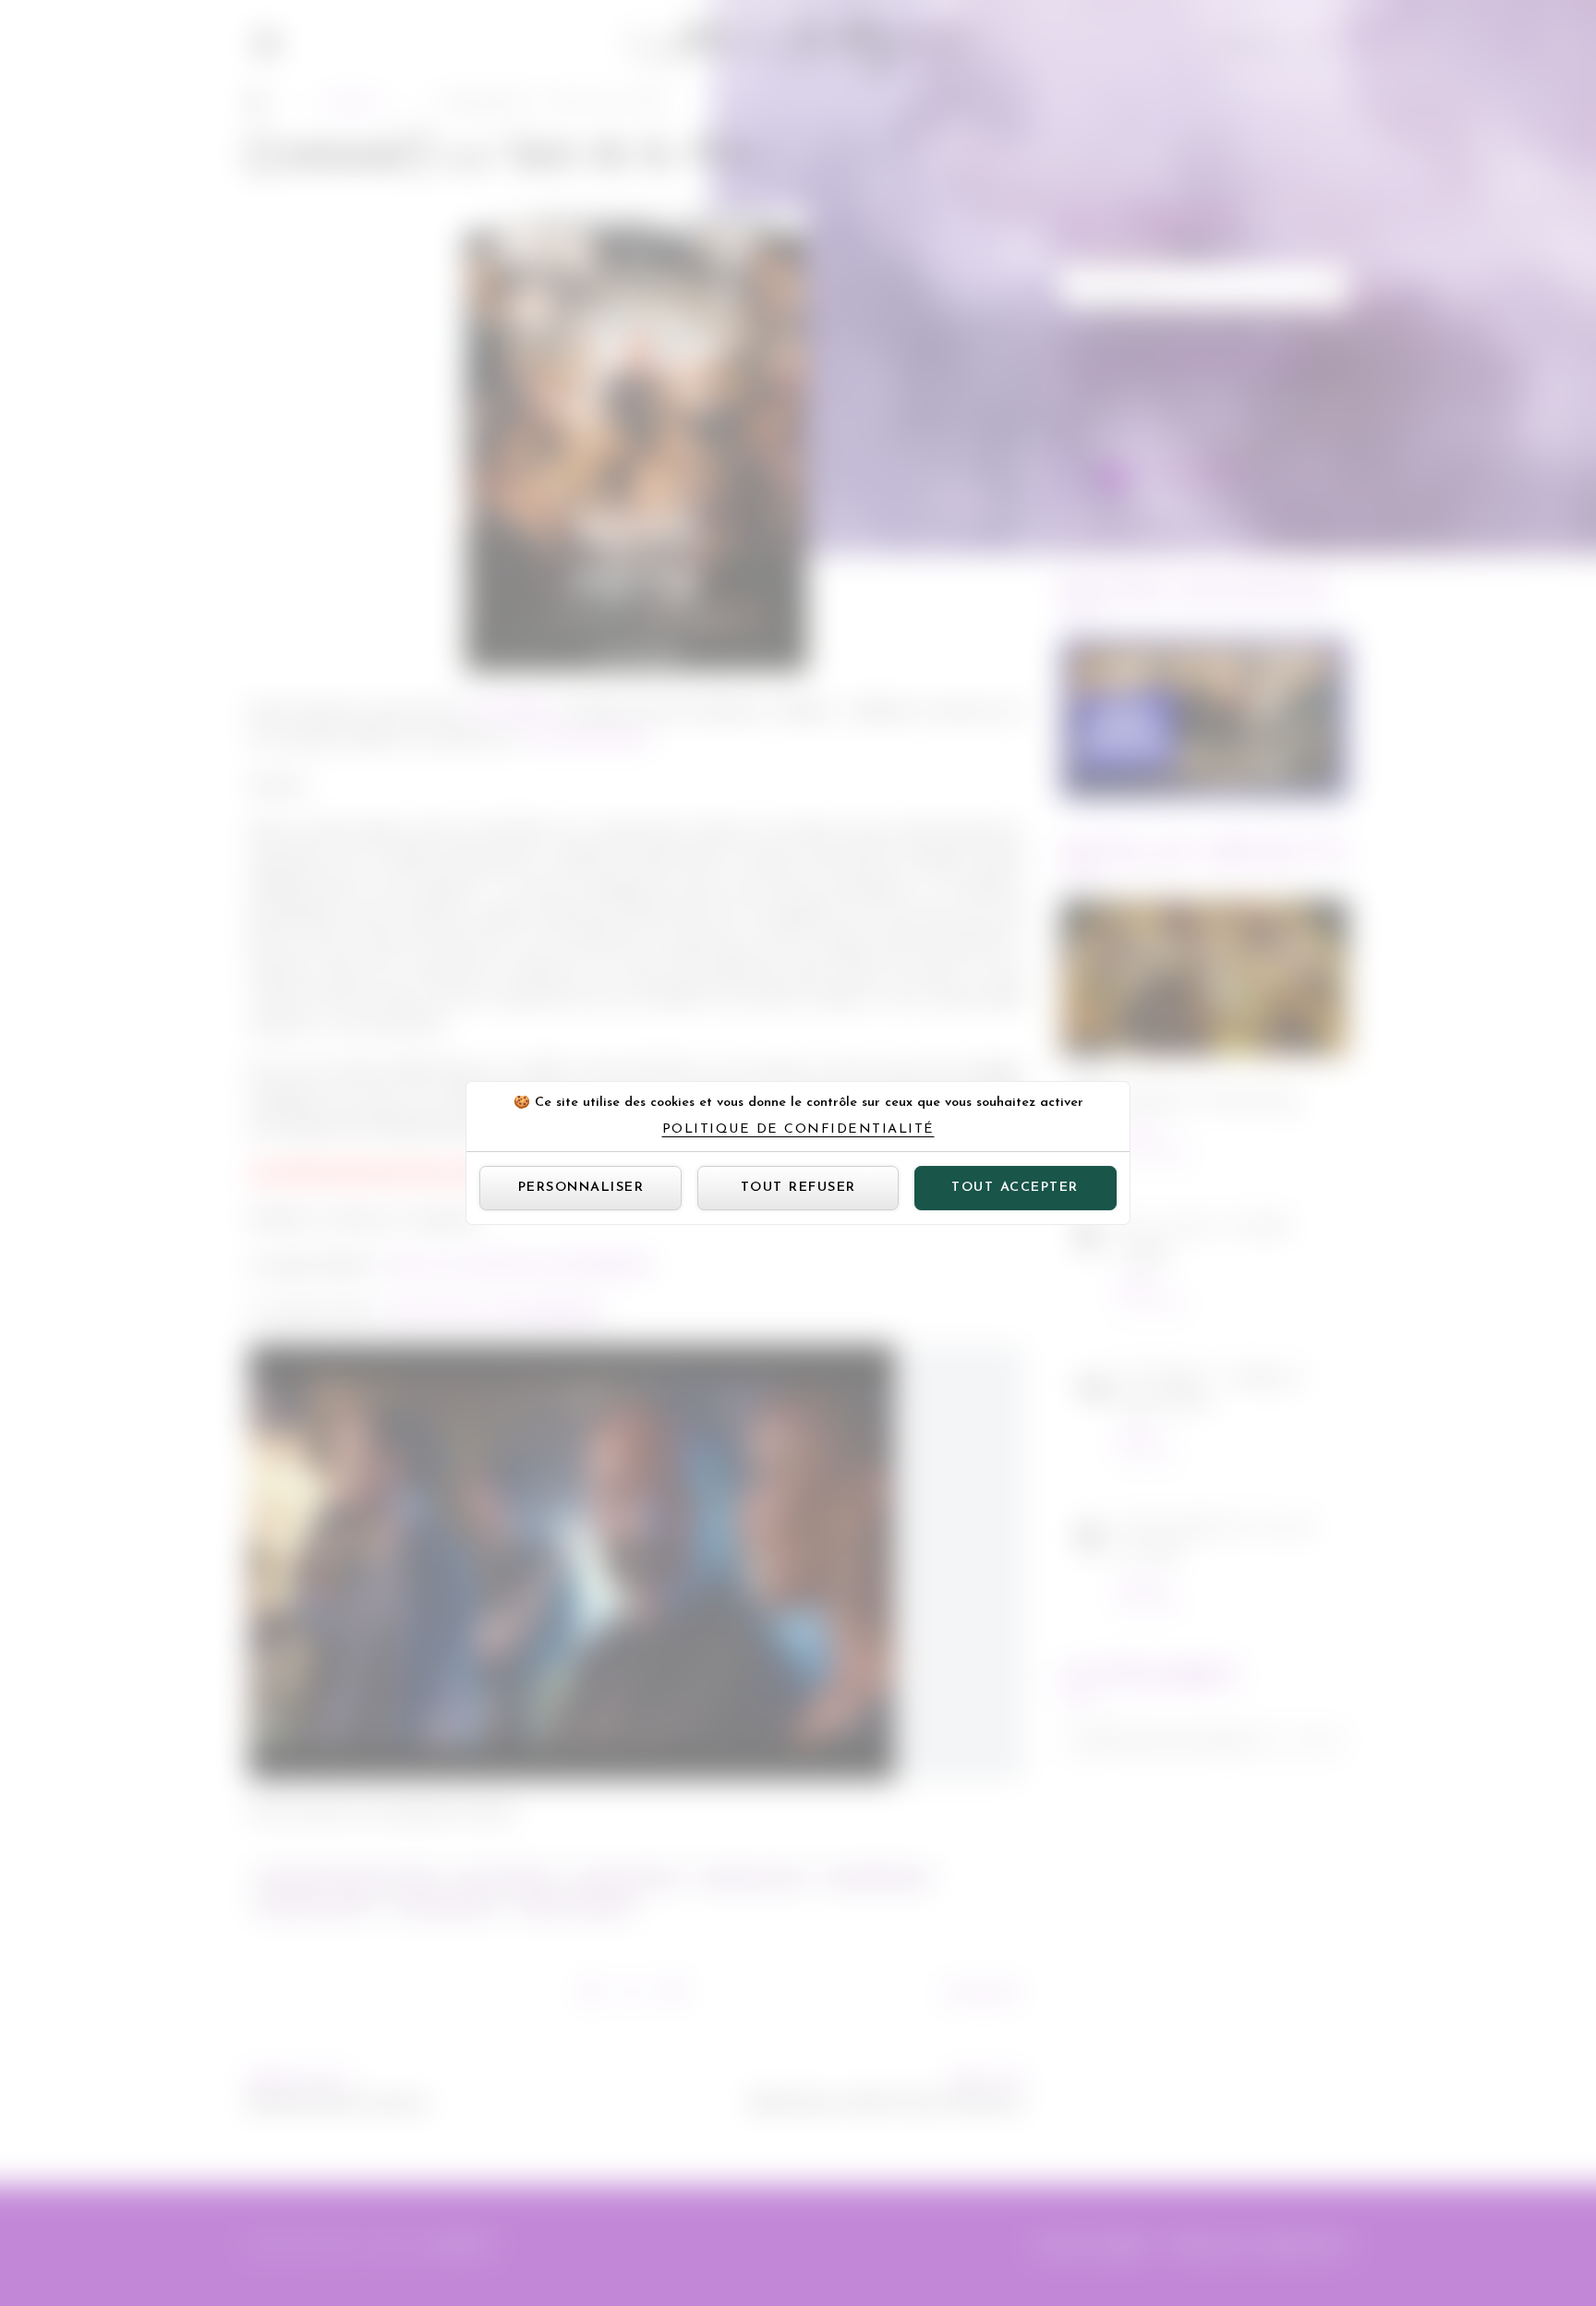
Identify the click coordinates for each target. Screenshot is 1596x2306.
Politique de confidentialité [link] (798, 1130)
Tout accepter (1015, 1188)
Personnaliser (581, 1188)
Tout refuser (798, 1188)
